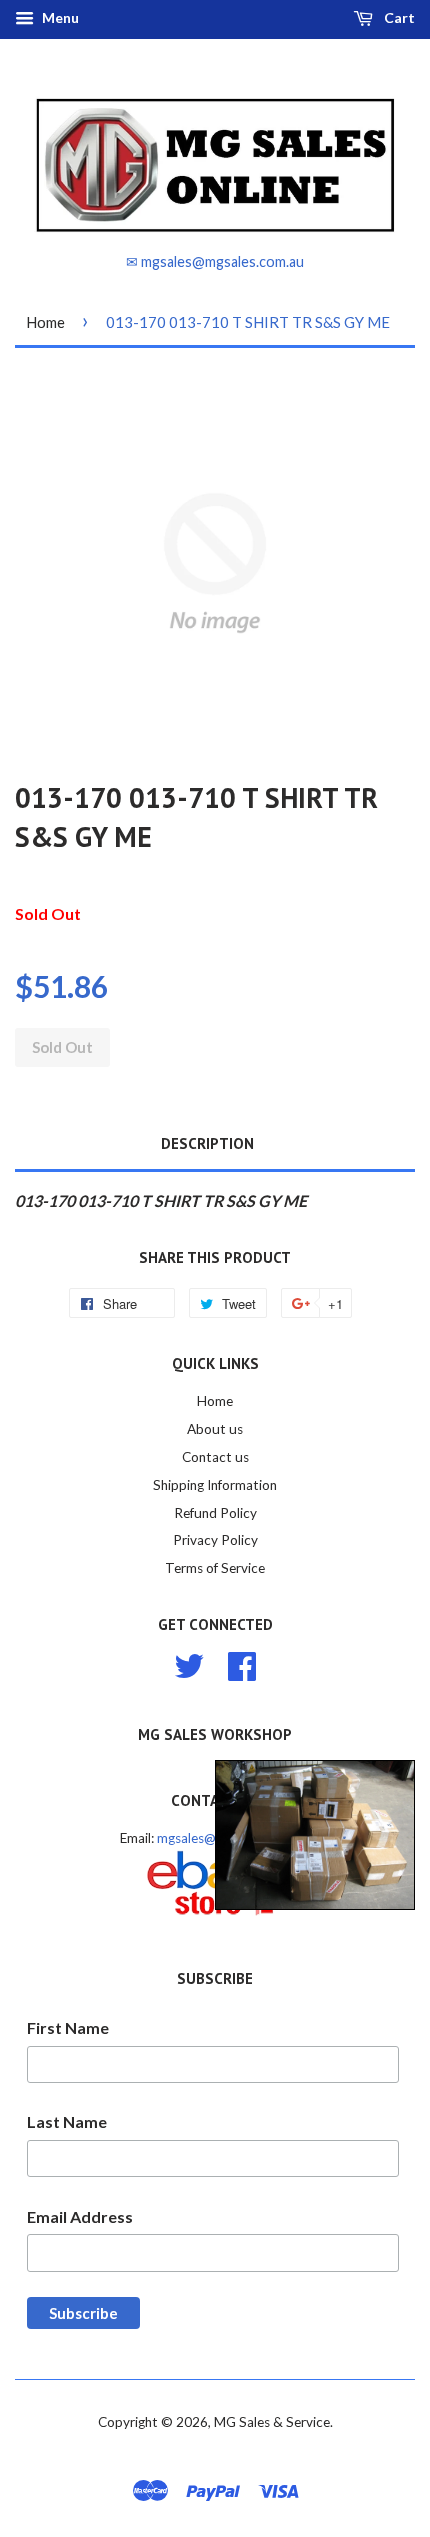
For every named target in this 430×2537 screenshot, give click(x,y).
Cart (398, 17)
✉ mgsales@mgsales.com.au (215, 261)
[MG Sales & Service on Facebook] (242, 1664)
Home (45, 322)
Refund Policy (215, 1513)
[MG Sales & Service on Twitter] (189, 1664)
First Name (68, 2027)
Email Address (80, 2216)
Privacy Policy (215, 1540)
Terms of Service (215, 1568)
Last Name (67, 2121)
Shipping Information (215, 1485)
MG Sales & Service (272, 2422)
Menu (59, 17)
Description (207, 1143)
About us (215, 1429)
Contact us (215, 1457)
